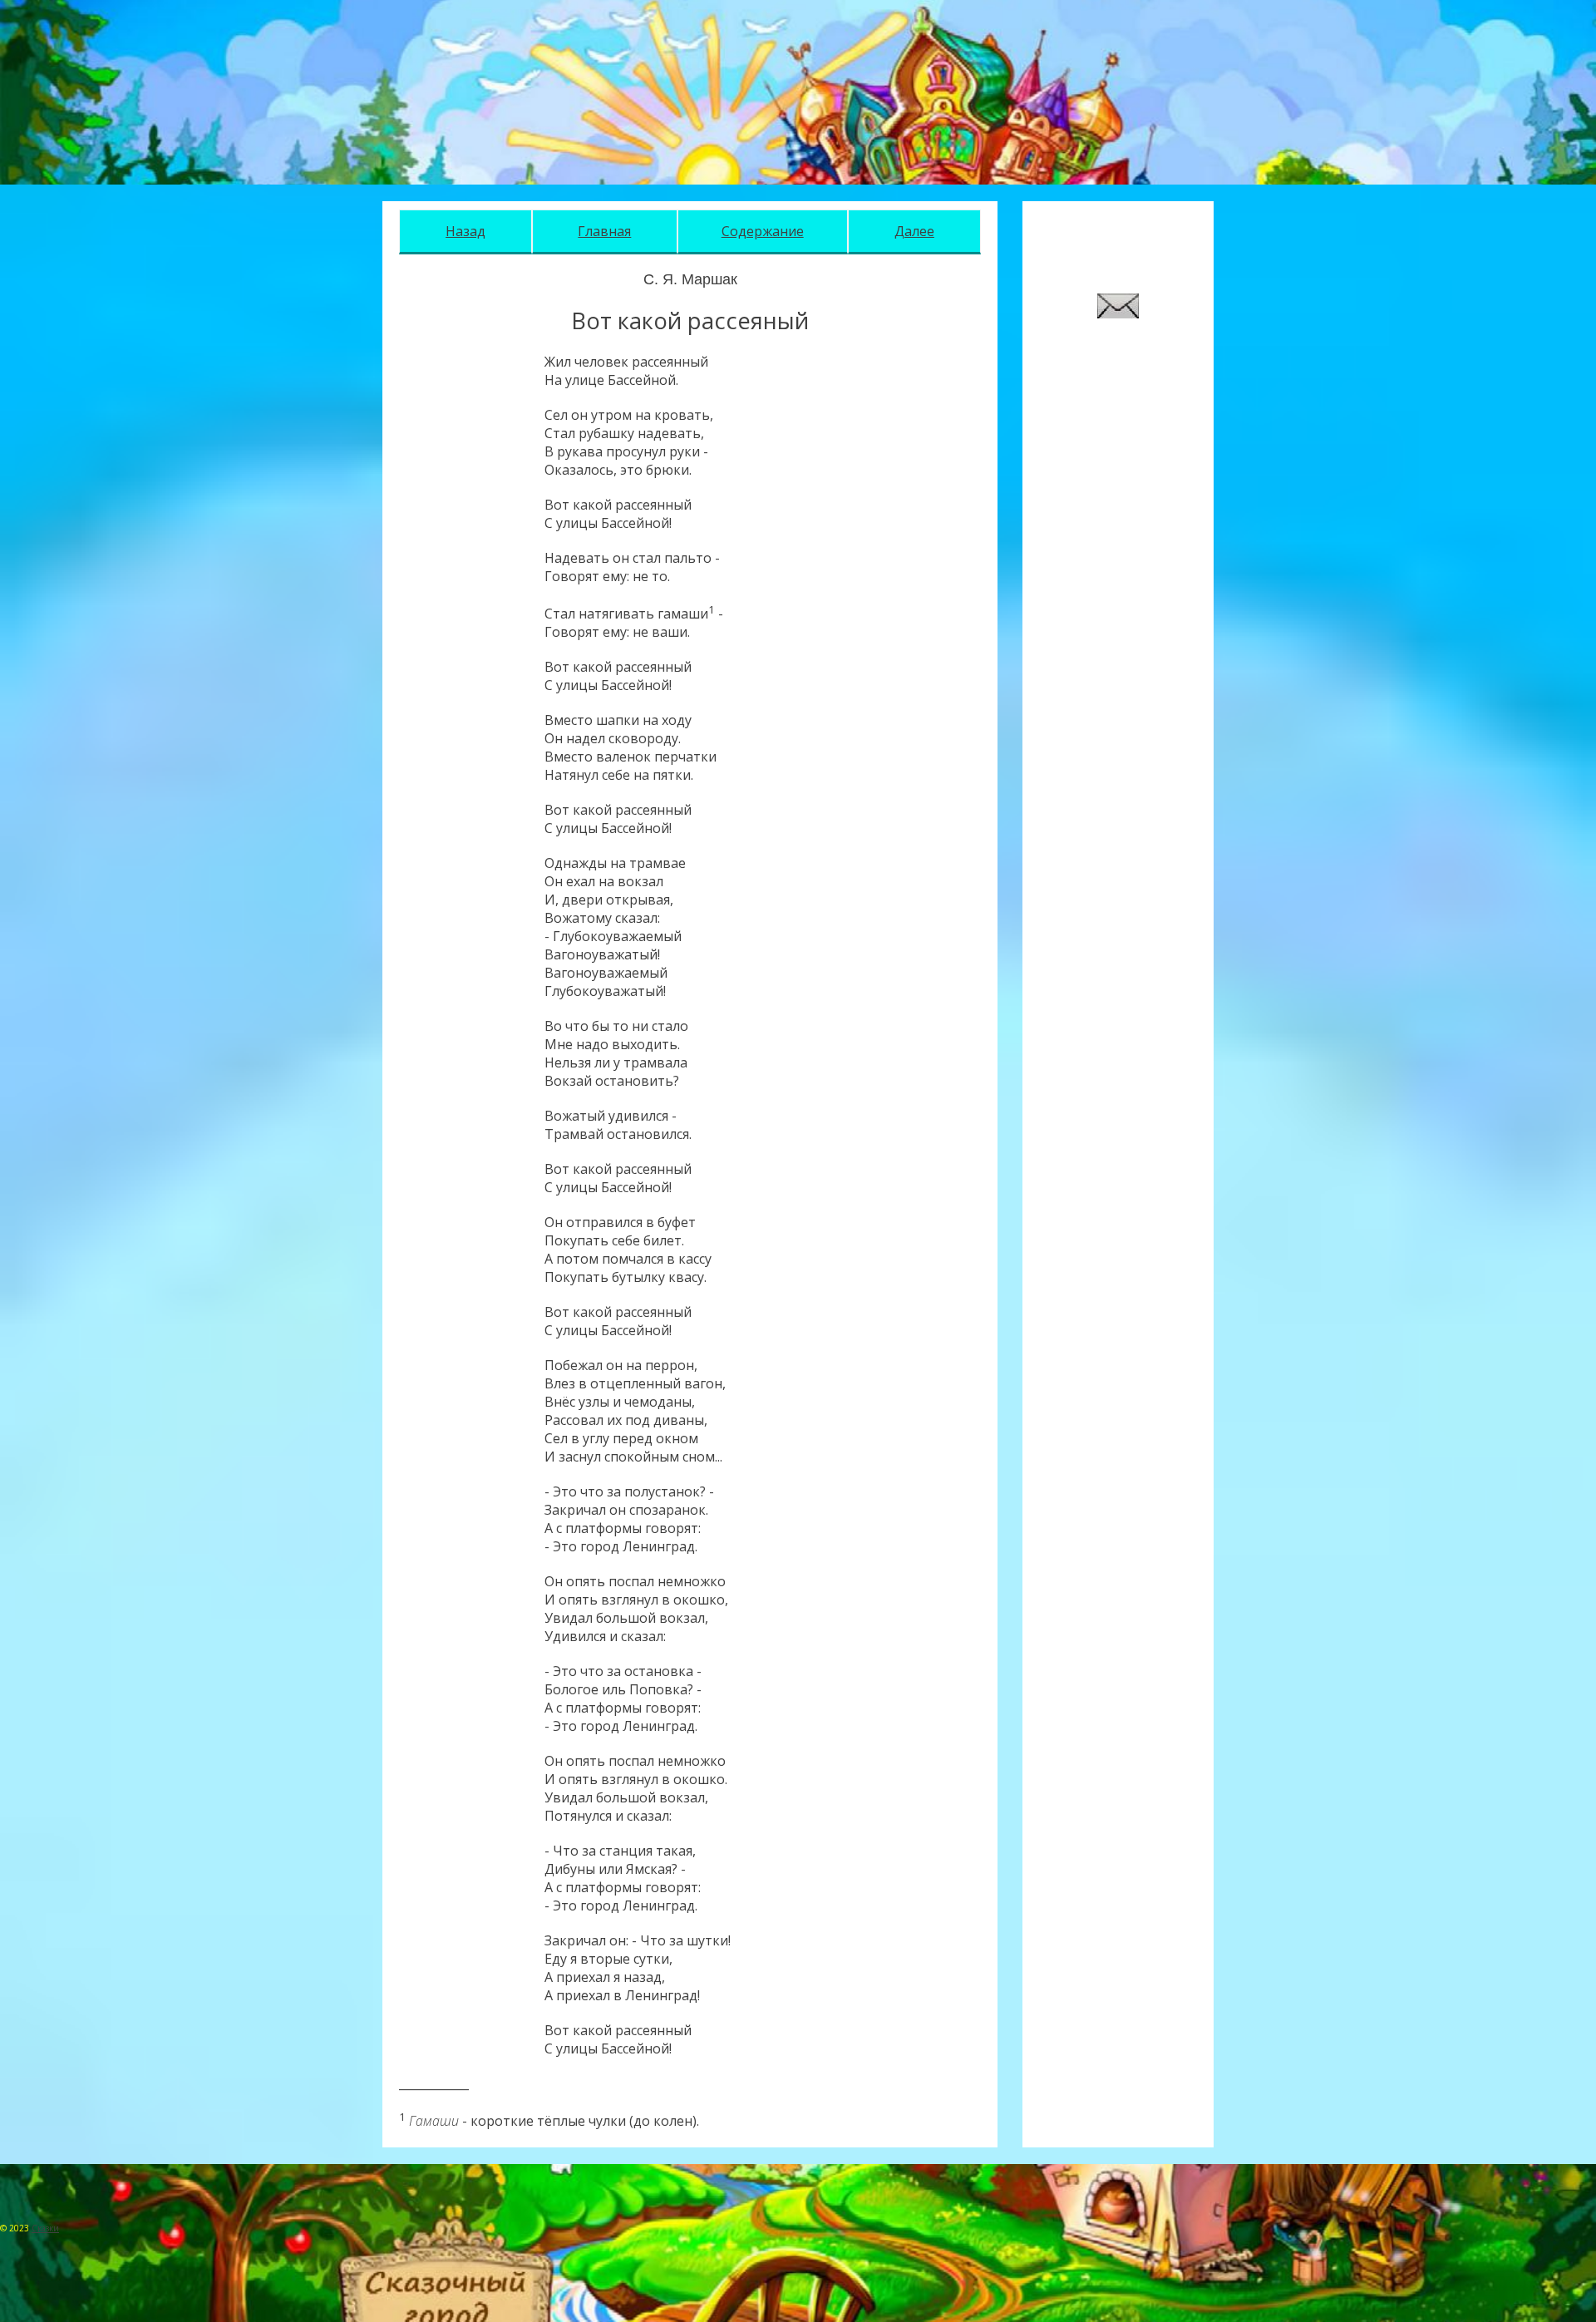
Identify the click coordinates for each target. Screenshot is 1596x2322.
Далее (914, 231)
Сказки (45, 2228)
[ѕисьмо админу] (1118, 313)
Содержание (763, 231)
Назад (465, 231)
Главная (604, 231)
